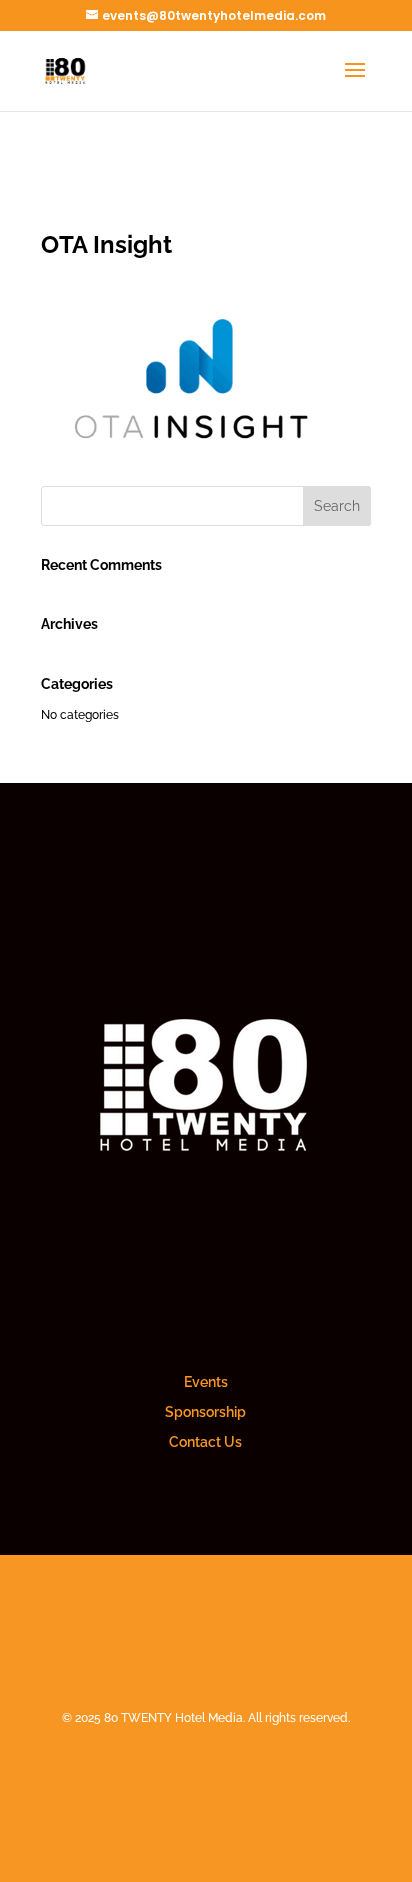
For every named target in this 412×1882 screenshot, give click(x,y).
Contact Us (205, 1442)
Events (206, 1382)
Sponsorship (205, 1412)
